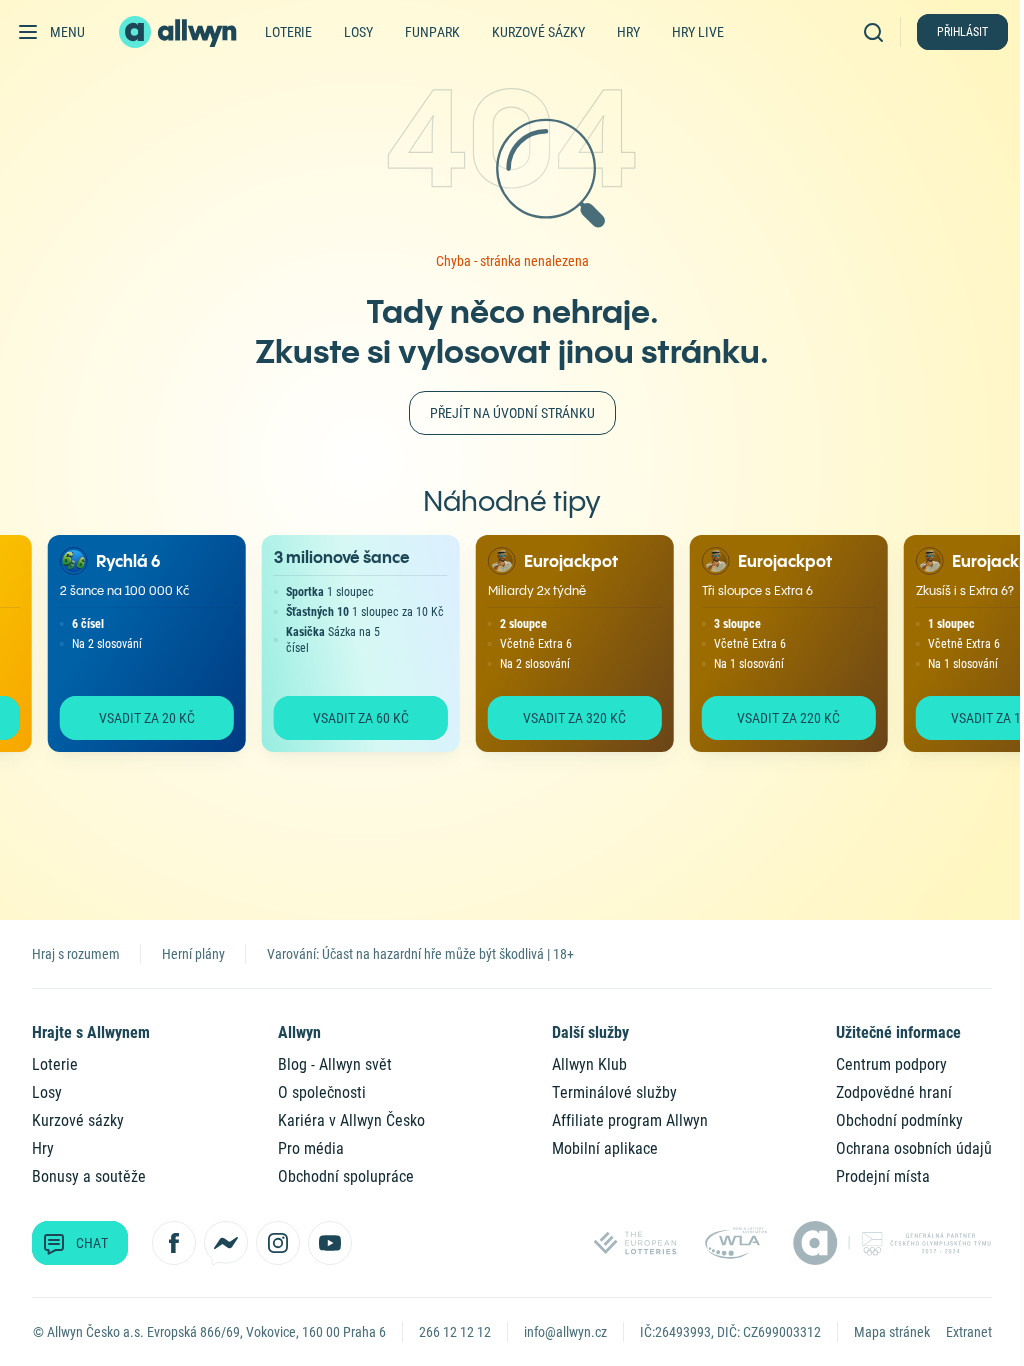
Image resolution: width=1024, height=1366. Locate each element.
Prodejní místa (883, 1176)
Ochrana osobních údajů (914, 1148)
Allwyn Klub (589, 1064)
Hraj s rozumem (76, 954)
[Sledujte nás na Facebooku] (174, 1243)
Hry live (698, 32)
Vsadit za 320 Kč (558, 718)
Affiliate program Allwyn (630, 1120)
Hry (628, 32)
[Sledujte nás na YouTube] (330, 1243)
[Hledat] (878, 32)
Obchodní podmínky (899, 1120)
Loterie (288, 32)
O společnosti (322, 1092)
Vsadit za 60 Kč (344, 718)
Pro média (311, 1148)
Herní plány (193, 954)
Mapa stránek (892, 1332)
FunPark (432, 32)
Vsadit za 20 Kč (130, 718)
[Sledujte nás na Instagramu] (278, 1243)
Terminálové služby (614, 1092)
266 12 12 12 (455, 1332)
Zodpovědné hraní (894, 1092)
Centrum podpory (891, 1064)
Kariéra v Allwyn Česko (351, 1120)
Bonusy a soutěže (89, 1176)
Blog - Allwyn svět (335, 1064)
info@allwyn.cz (565, 1332)
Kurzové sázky (538, 32)
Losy (358, 32)
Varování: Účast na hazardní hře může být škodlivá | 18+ (420, 954)
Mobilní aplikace (605, 1148)
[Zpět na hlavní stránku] (180, 32)
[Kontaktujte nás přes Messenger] (226, 1243)
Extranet (969, 1332)
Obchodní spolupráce (346, 1176)
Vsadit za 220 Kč (772, 718)
